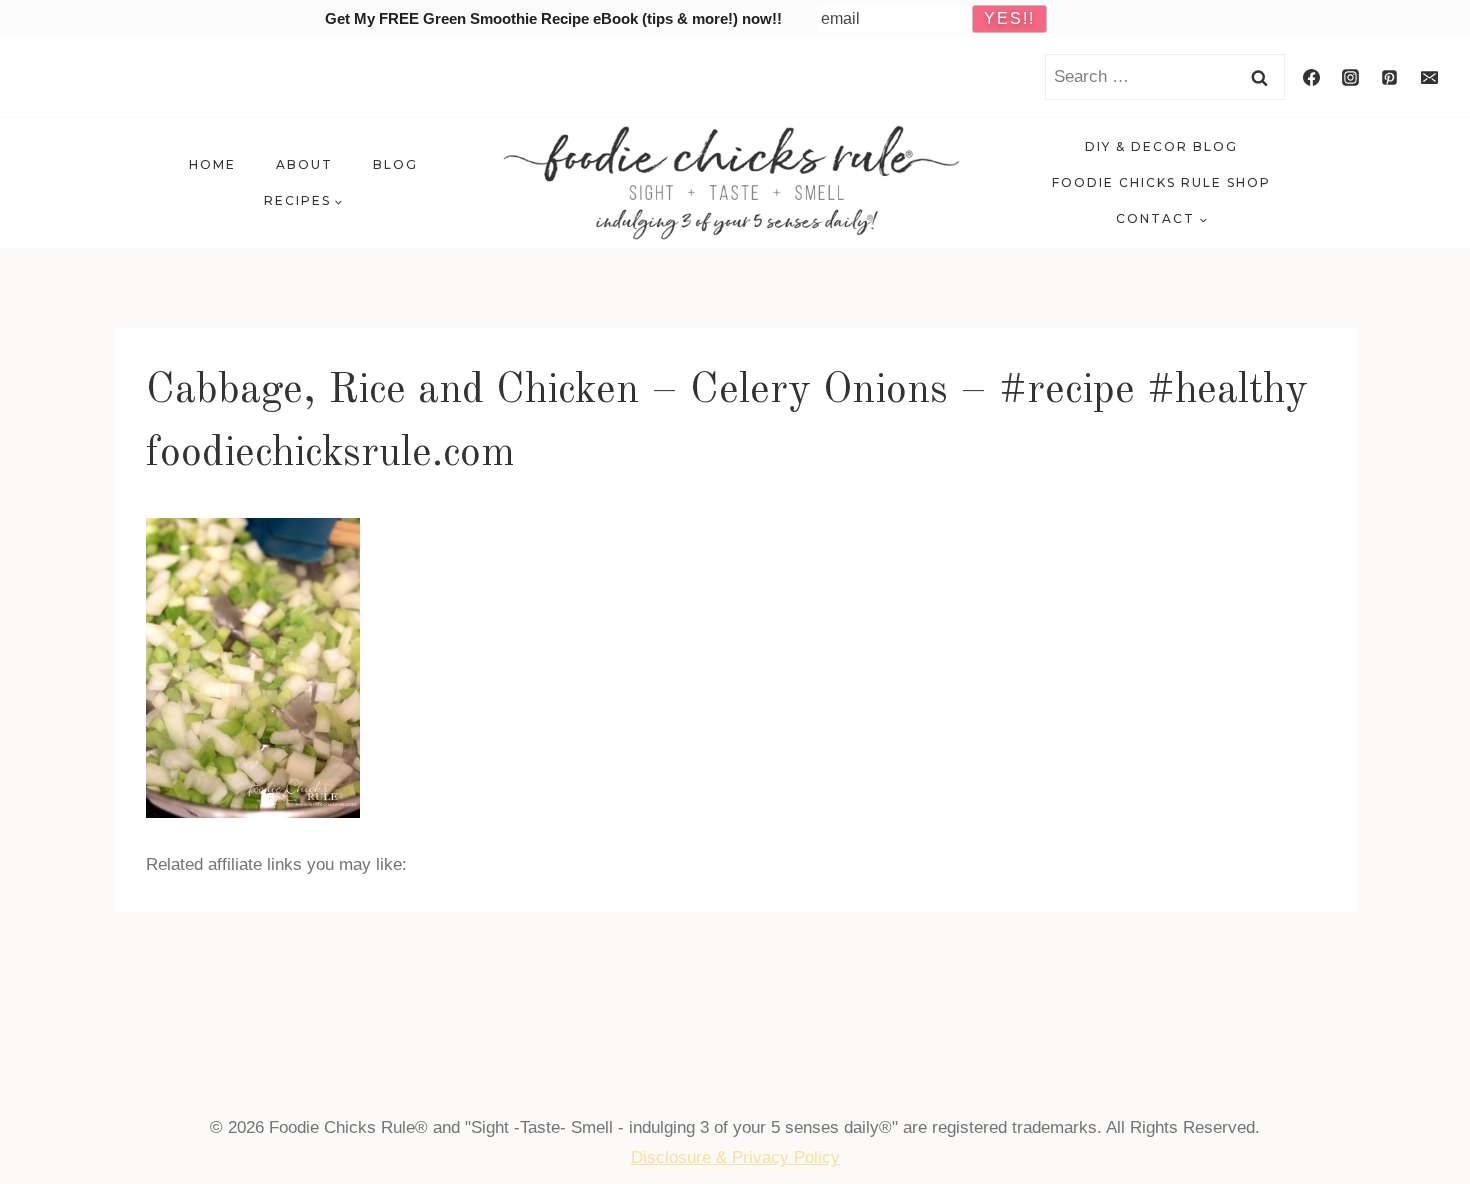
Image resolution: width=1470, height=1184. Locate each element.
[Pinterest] (1390, 77)
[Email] (1429, 77)
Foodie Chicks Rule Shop (1161, 182)
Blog (395, 164)
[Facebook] (1312, 77)
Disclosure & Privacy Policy (735, 1157)
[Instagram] (1351, 77)
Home (212, 164)
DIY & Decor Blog (1161, 146)
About (304, 164)
